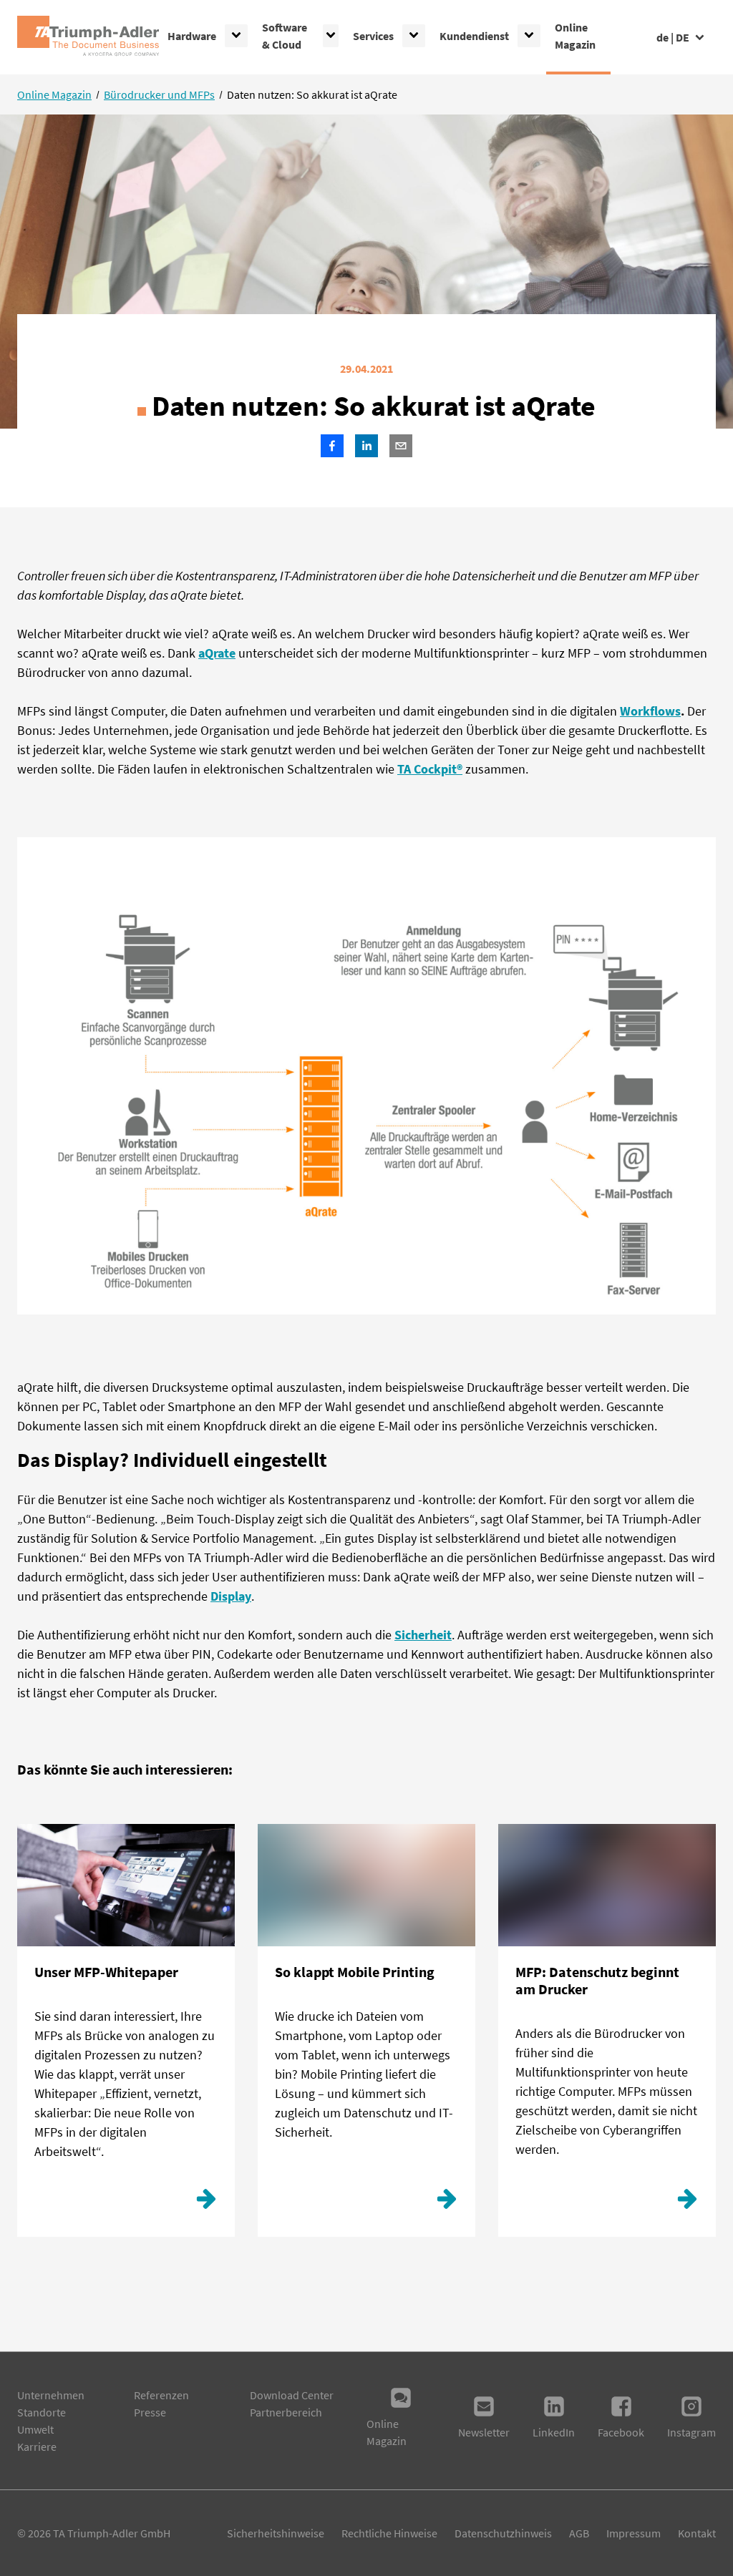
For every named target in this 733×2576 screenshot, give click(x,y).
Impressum (634, 2533)
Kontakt (697, 2533)
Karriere (37, 2446)
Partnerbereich (286, 2412)
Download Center (292, 2395)
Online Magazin (575, 36)
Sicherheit (423, 1635)
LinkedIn (554, 2432)
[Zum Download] (206, 2202)
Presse (150, 2412)
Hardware (192, 36)
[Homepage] (88, 37)
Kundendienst (474, 36)
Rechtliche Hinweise (389, 2533)
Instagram (691, 2432)
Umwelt (35, 2429)
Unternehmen (51, 2395)
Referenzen (161, 2395)
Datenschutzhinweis (503, 2533)
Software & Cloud (285, 36)
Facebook (621, 2432)
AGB (579, 2533)
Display (231, 1596)
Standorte (42, 2412)
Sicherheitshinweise (276, 2533)
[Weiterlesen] (447, 2202)
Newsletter (484, 2432)
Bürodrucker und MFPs (159, 94)
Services (373, 36)
